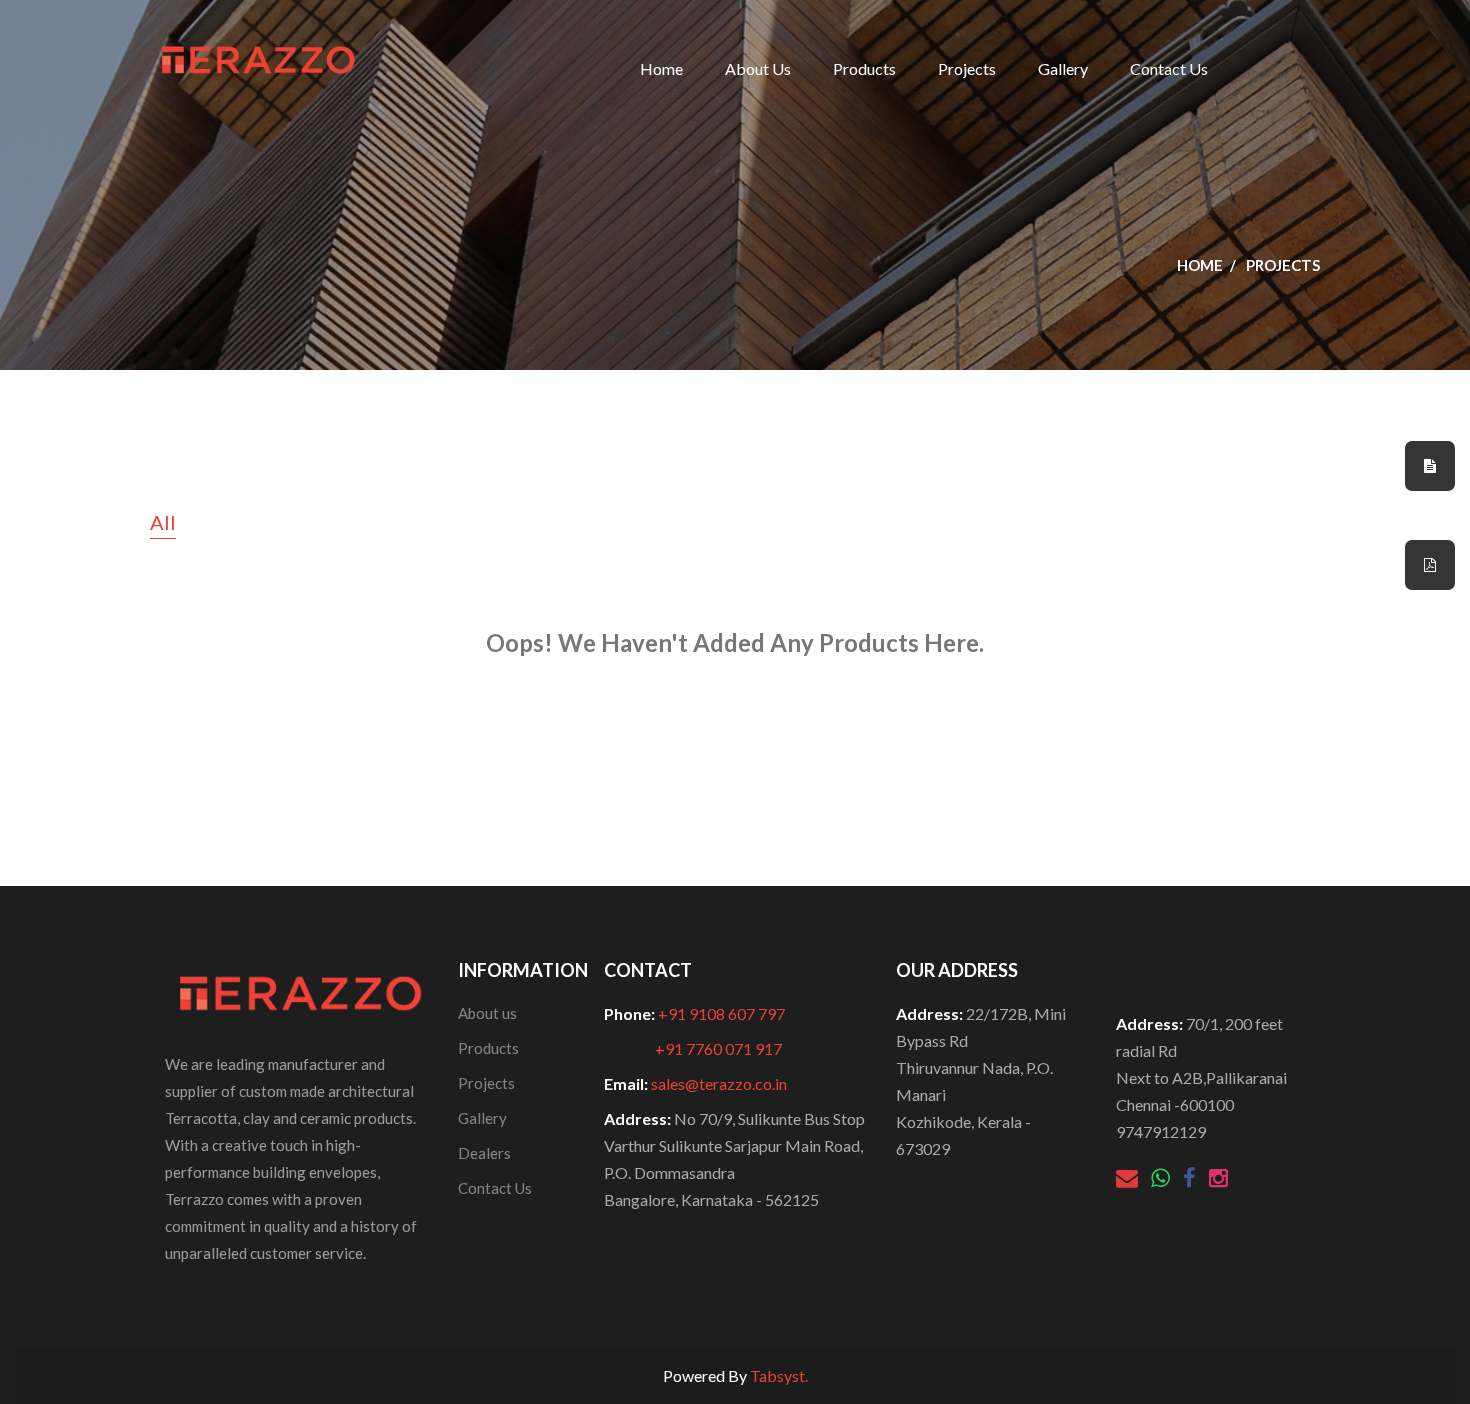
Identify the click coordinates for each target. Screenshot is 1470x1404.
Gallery (1063, 68)
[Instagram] (1218, 1180)
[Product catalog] (1430, 565)
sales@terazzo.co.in (719, 1083)
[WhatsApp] (1162, 1180)
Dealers (484, 1153)
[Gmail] (1128, 1180)
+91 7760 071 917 (718, 1048)
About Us (758, 68)
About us (487, 1013)
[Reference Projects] (1430, 466)
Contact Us (1169, 68)
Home (661, 68)
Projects (967, 68)
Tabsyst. (779, 1375)
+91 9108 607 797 (721, 1013)
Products (864, 68)
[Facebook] (1191, 1180)
